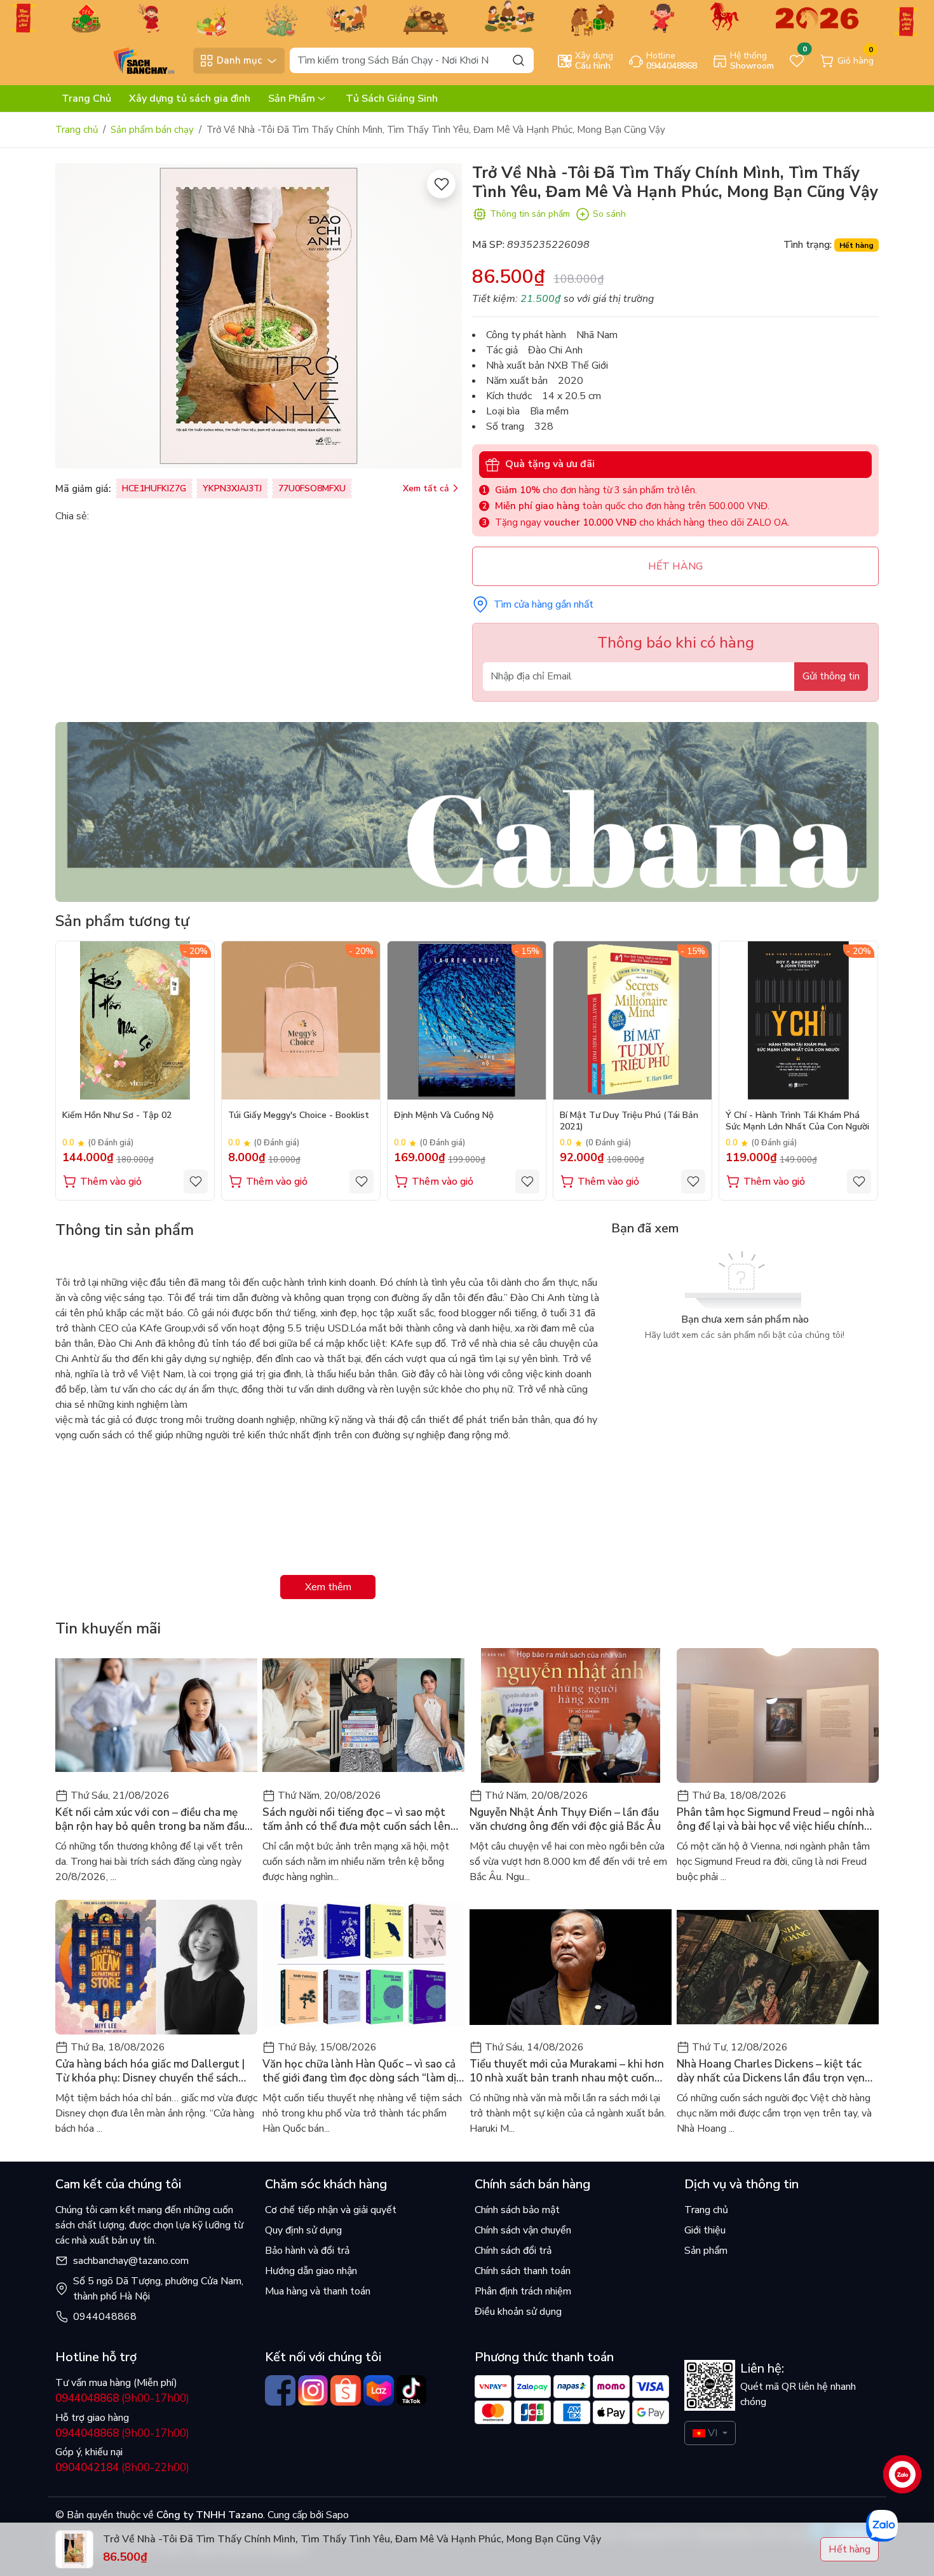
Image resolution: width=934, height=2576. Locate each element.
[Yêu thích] (441, 184)
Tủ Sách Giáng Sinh (392, 99)
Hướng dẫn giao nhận (311, 2271)
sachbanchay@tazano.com (131, 2261)
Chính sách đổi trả (513, 2251)
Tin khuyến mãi (108, 1628)
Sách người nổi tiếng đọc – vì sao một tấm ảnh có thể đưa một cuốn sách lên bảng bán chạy (356, 1820)
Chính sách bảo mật (517, 2210)
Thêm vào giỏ (111, 1182)
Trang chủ (77, 130)
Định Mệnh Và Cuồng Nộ (444, 1115)
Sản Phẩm (292, 99)
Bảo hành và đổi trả (307, 2251)
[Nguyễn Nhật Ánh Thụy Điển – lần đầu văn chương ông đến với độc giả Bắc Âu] (571, 1715)
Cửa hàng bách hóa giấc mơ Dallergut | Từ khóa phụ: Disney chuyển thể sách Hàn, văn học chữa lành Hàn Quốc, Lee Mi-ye (150, 2071)
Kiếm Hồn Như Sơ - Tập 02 (117, 1115)
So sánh (609, 214)
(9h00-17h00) (122, 2398)
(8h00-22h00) (122, 2468)
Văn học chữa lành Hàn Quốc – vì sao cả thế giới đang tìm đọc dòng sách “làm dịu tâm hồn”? (362, 2071)
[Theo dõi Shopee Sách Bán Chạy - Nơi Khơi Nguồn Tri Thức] (346, 2390)
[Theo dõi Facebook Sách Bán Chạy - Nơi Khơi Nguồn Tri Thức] (280, 2390)
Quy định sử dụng (303, 2230)
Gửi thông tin (831, 676)
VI (713, 2433)
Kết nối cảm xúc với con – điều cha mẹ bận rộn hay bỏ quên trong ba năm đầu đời (150, 1820)
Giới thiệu (705, 2230)
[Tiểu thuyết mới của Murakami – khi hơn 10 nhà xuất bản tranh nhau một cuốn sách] (571, 1967)
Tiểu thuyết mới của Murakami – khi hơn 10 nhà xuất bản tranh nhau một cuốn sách (567, 2071)
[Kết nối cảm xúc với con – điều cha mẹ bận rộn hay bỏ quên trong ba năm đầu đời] (156, 1715)
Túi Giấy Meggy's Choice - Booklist (299, 1115)
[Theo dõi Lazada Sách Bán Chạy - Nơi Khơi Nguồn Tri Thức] (379, 2390)
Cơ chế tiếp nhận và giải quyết (331, 2210)
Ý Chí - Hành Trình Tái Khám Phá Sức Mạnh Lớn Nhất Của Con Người (797, 1121)
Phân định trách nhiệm (523, 2291)
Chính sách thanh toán (523, 2271)
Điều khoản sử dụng (518, 2312)
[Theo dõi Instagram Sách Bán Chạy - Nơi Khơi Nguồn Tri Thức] (313, 2390)
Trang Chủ (86, 99)
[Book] (467, 811)
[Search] (518, 60)
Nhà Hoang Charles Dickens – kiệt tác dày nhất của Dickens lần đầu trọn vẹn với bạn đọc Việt (771, 2071)
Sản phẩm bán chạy (152, 130)
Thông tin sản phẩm (530, 214)
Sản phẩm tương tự (122, 921)
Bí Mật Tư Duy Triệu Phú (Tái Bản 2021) (629, 1121)
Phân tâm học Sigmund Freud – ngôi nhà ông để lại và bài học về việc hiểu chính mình (775, 1820)
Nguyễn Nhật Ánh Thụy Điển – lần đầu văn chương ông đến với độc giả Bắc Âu (565, 1820)
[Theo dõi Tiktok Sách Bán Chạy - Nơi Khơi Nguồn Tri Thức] (412, 2390)
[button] (860, 1070)
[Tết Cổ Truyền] (467, 17)
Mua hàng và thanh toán (318, 2291)
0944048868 (105, 2317)
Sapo (336, 2515)
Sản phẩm (706, 2251)
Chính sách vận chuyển (523, 2230)
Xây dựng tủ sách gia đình (190, 99)
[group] (259, 316)
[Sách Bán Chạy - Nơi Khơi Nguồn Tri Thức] (121, 60)
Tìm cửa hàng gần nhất (544, 604)
